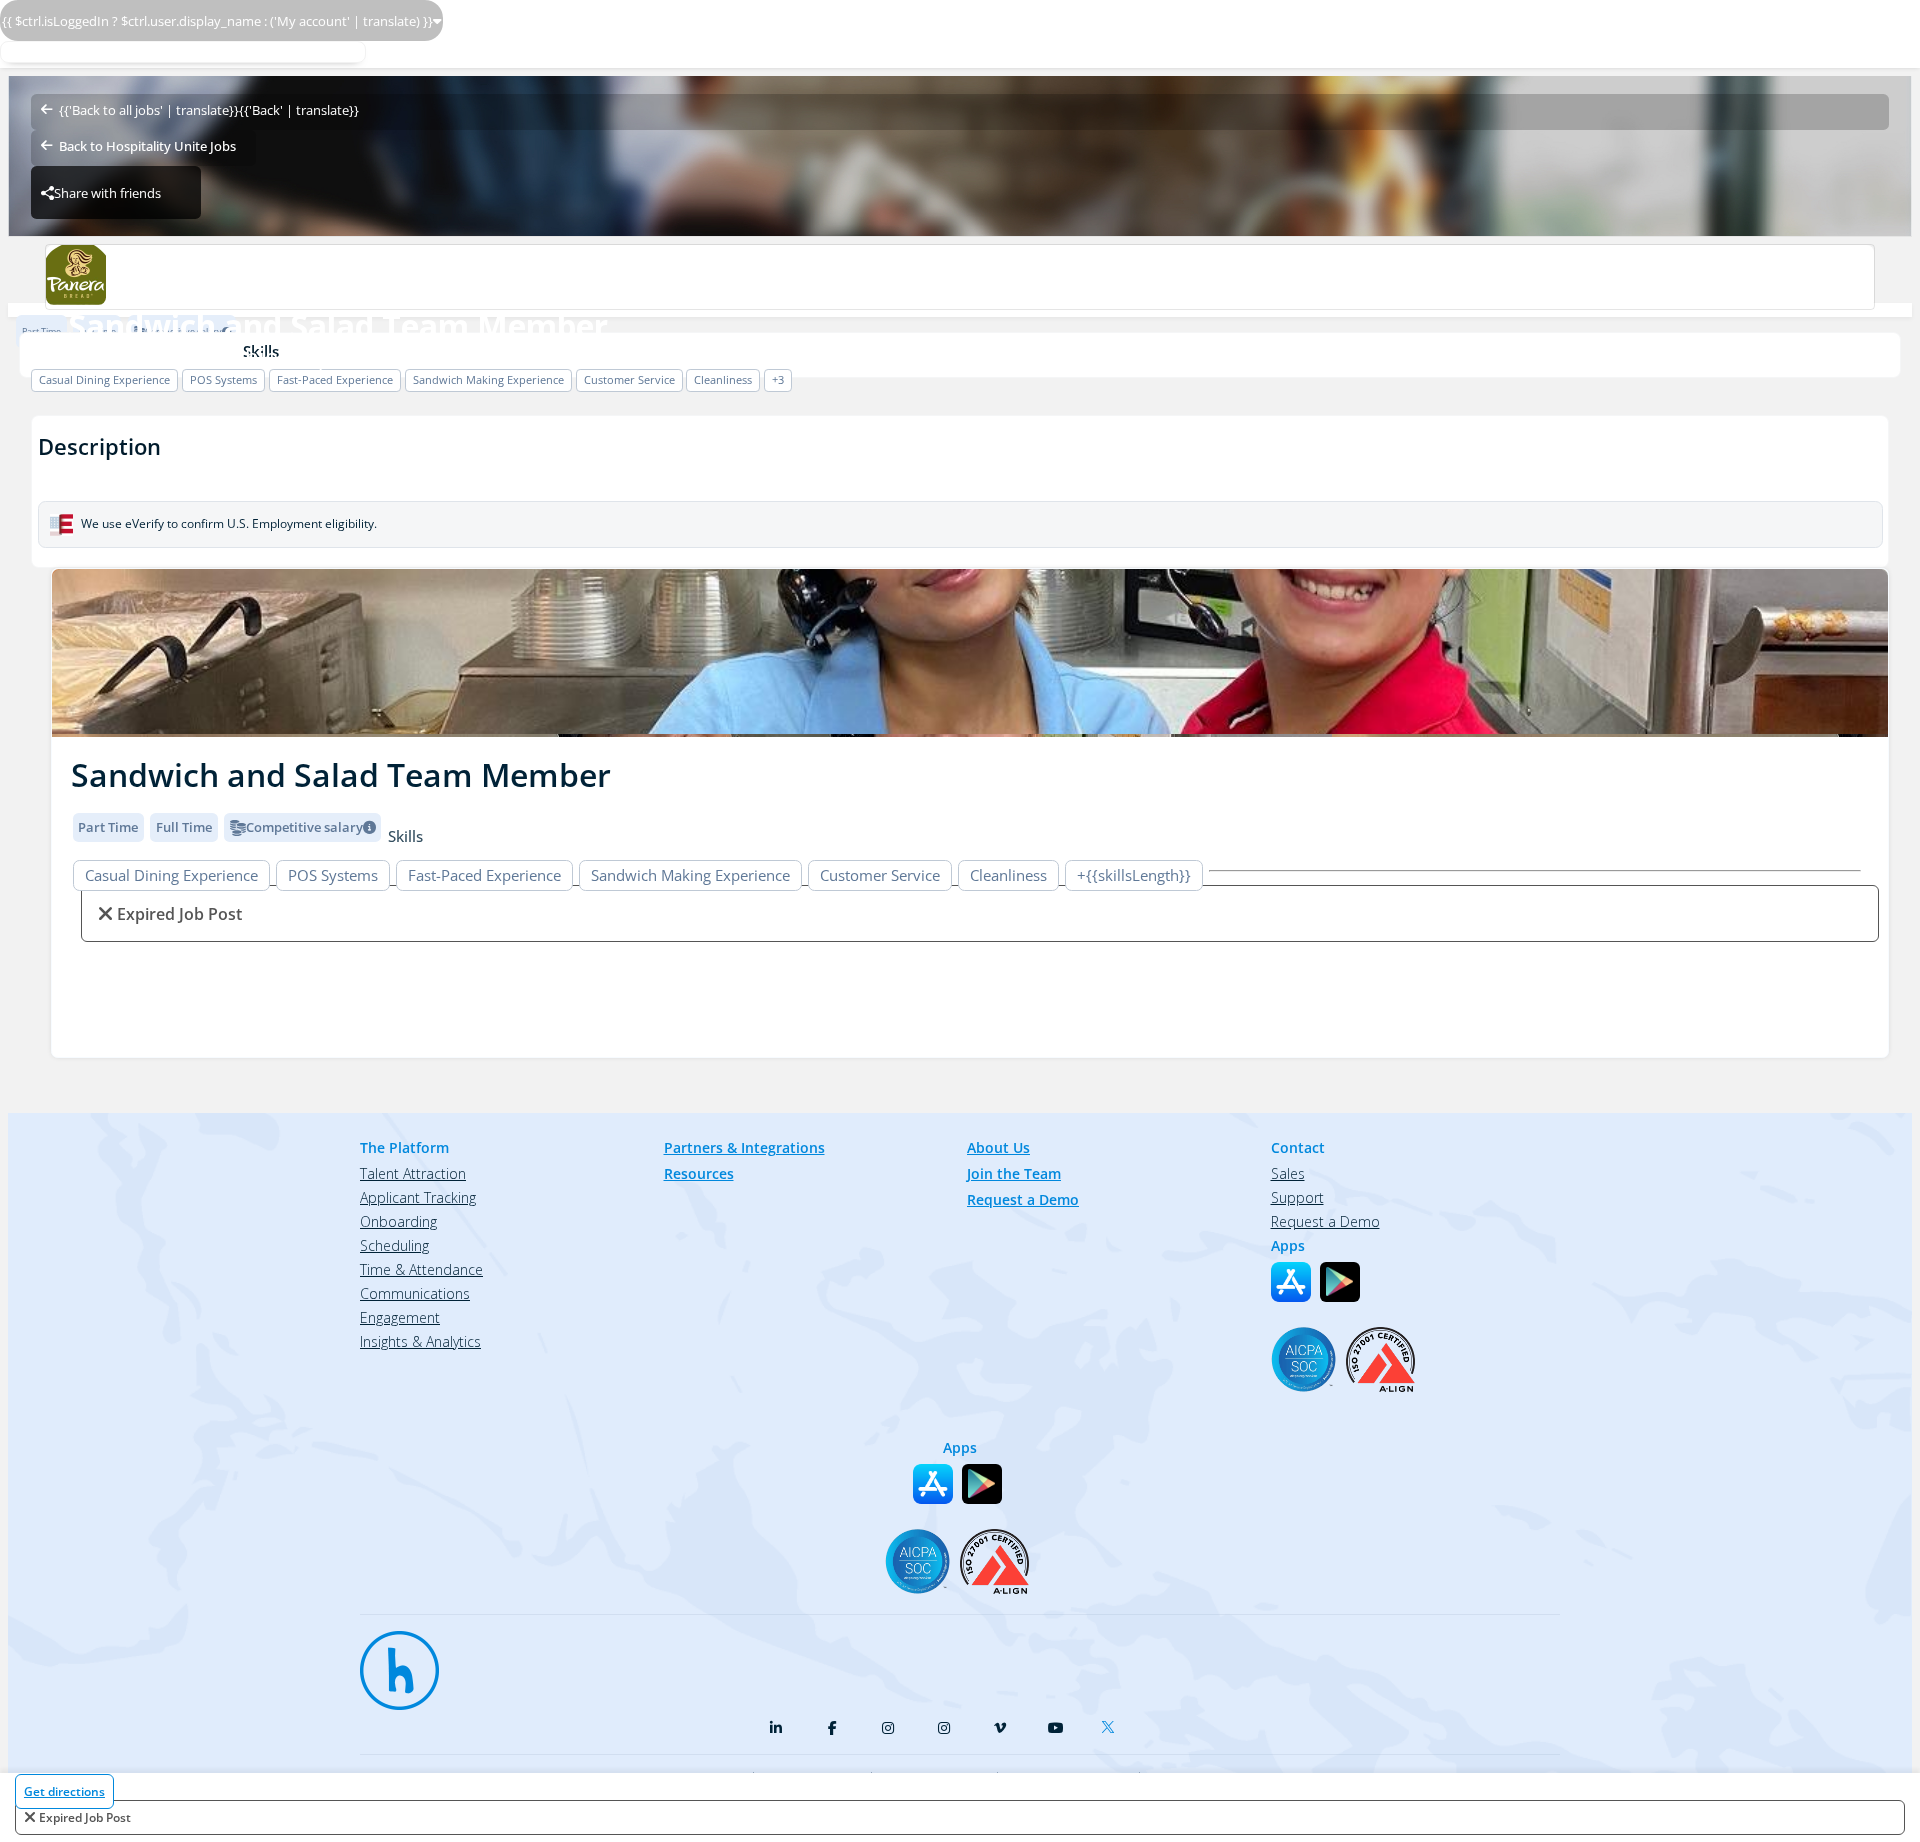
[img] (970, 653)
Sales (1288, 1173)
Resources (699, 1173)
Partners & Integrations (744, 1147)
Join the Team (1014, 1173)
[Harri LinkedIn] (776, 1728)
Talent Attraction (413, 1173)
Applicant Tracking (418, 1197)
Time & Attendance (421, 1269)
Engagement (400, 1317)
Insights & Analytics (420, 1341)
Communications (415, 1293)
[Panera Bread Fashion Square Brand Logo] (959, 277)
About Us (998, 1147)
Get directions (64, 1791)
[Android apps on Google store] (1340, 1282)
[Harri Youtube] (1056, 1728)
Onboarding (398, 1221)
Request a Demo (1023, 1199)
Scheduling (394, 1245)
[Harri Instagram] (888, 1728)
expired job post (85, 1817)
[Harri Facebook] (832, 1728)
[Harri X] (1112, 1723)
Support (1297, 1197)
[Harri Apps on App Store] (1291, 1282)
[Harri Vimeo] (1000, 1728)
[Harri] (390, 1661)
